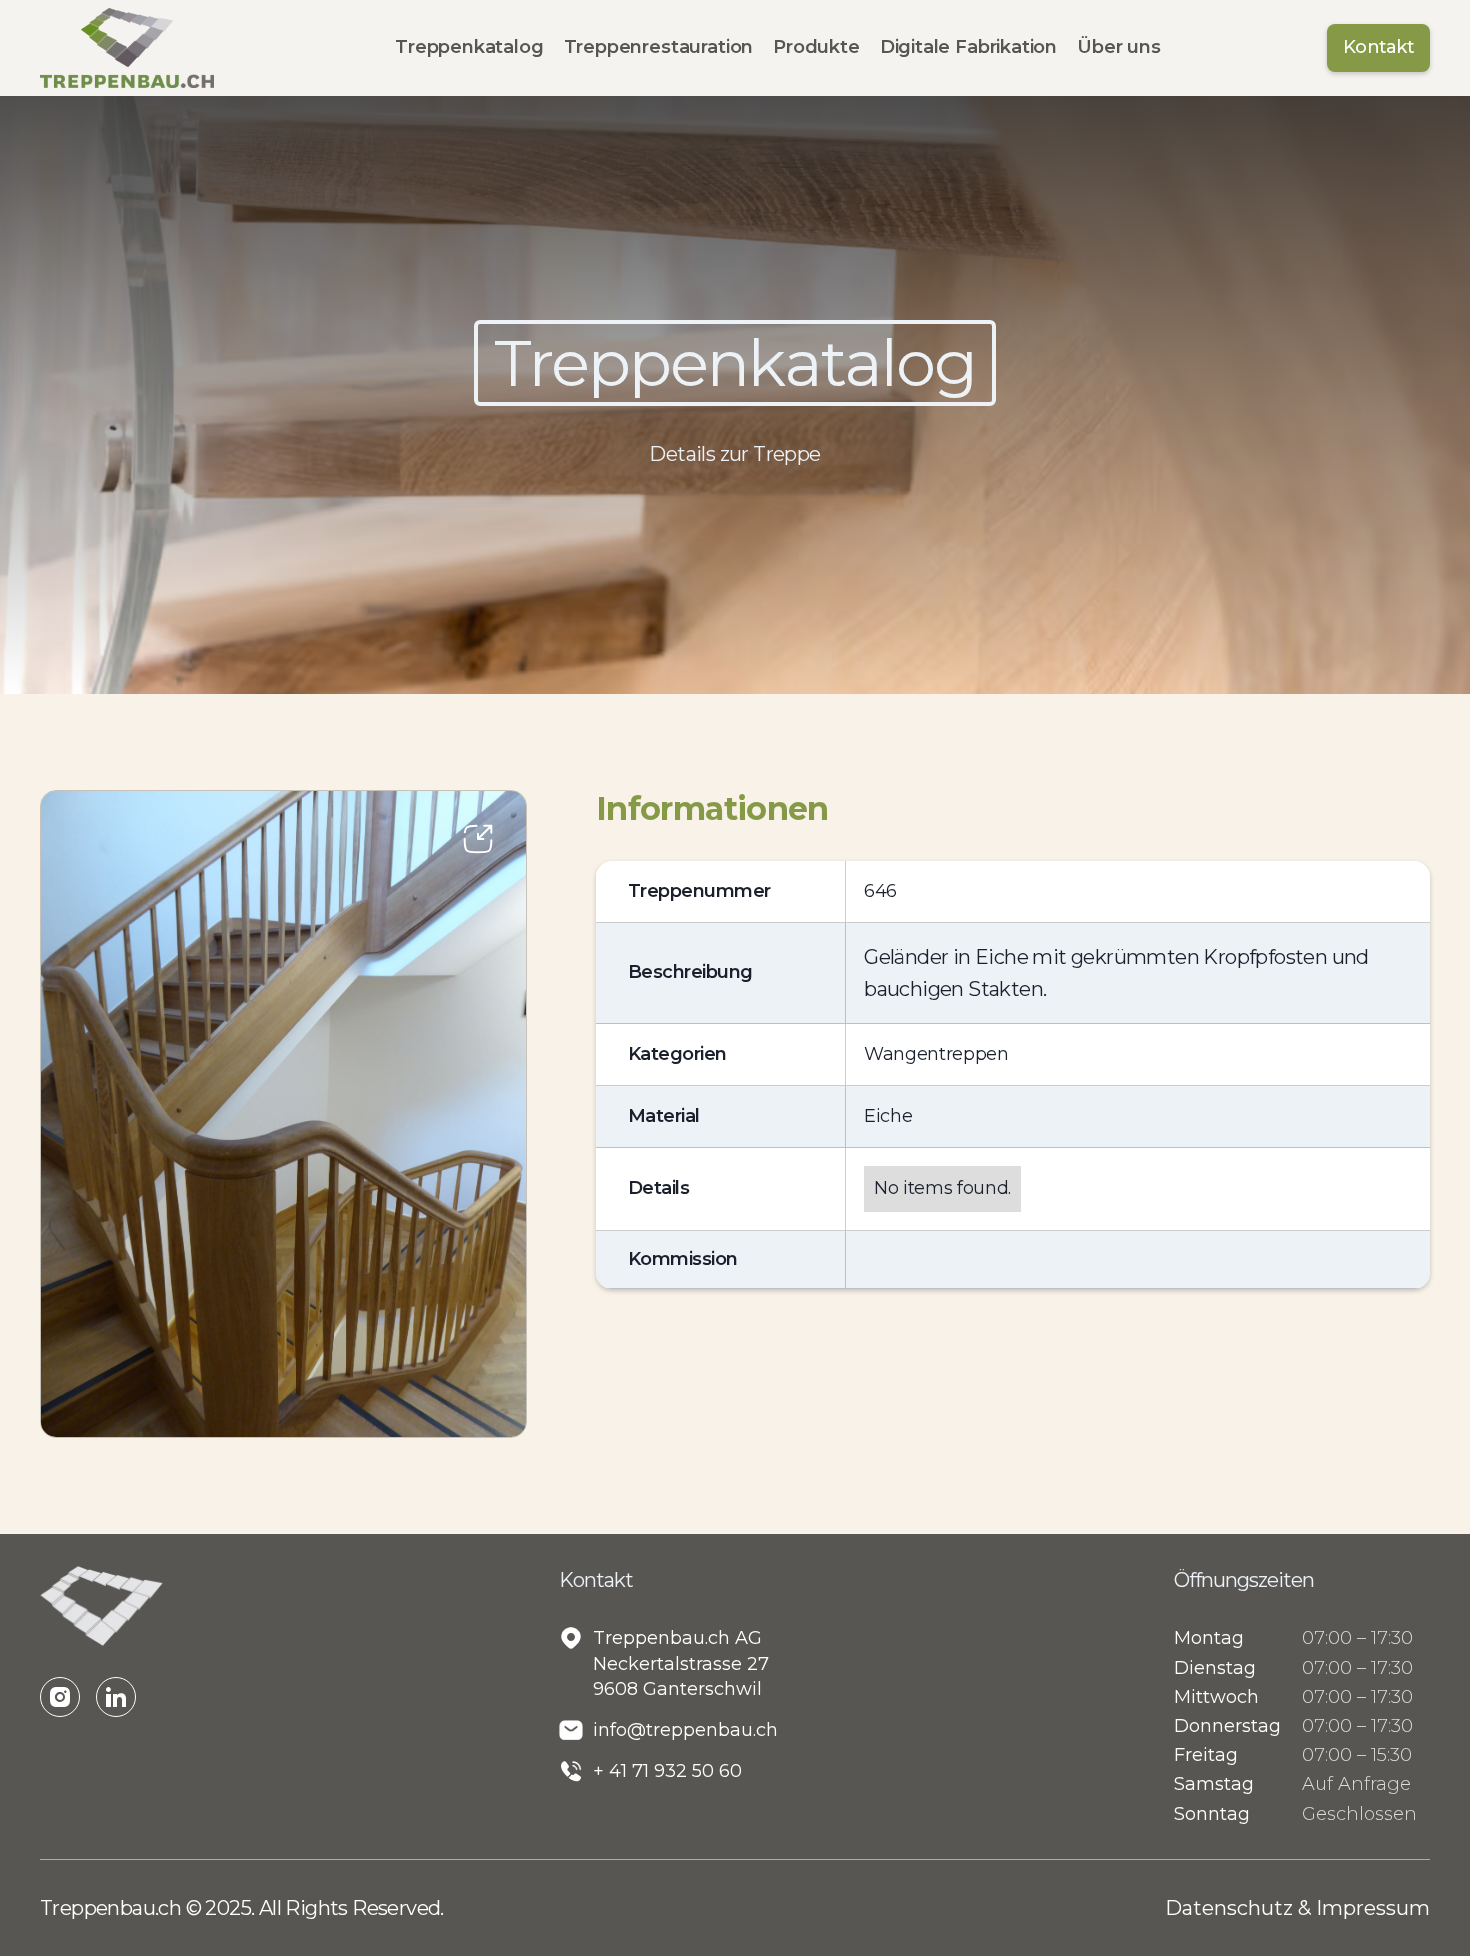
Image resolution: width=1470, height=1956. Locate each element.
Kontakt (1378, 47)
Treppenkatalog (469, 47)
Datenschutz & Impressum (1297, 1908)
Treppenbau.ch (113, 1908)
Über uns (1119, 47)
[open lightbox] (283, 1114)
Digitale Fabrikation (968, 47)
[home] (127, 48)
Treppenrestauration (659, 47)
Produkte (816, 47)
